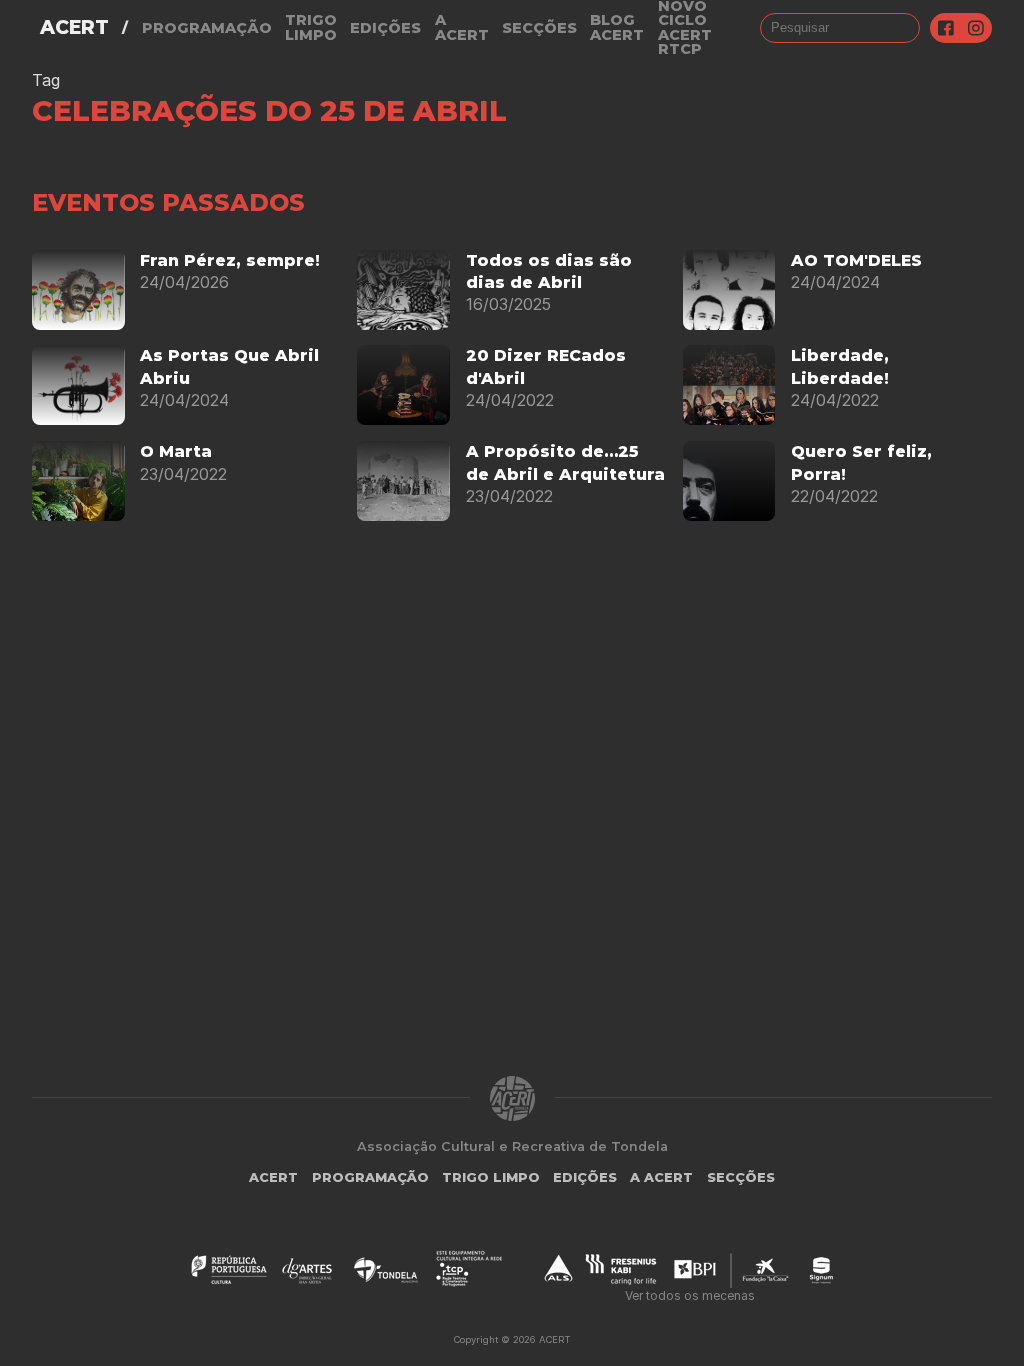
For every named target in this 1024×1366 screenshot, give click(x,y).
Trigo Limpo (311, 27)
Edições (385, 28)
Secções (539, 28)
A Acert (462, 27)
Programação (207, 28)
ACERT (74, 27)
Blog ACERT (617, 27)
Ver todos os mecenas (690, 1295)
